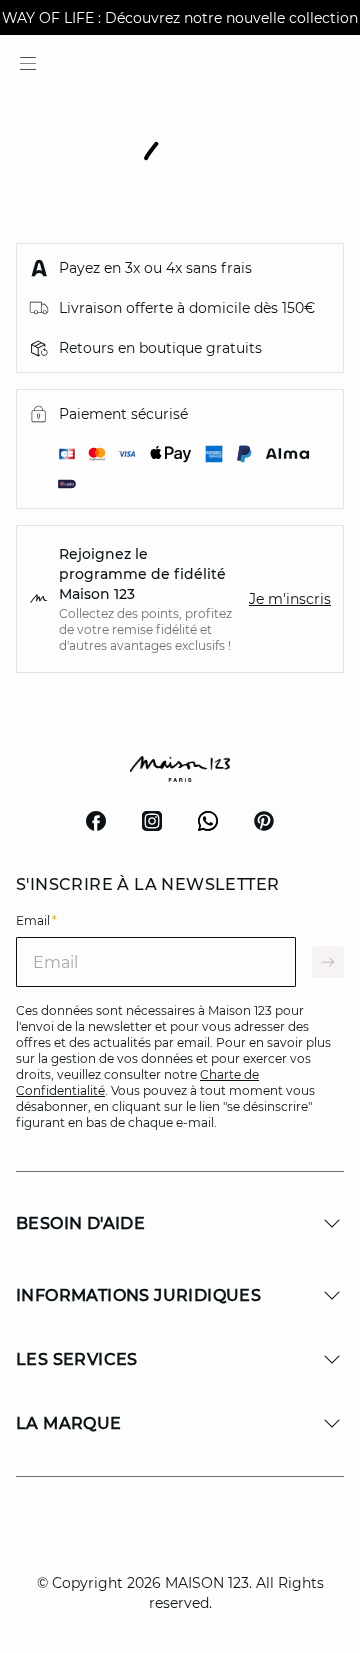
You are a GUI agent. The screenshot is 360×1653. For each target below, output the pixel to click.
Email (36, 920)
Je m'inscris (290, 599)
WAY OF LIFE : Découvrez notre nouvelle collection (180, 18)
